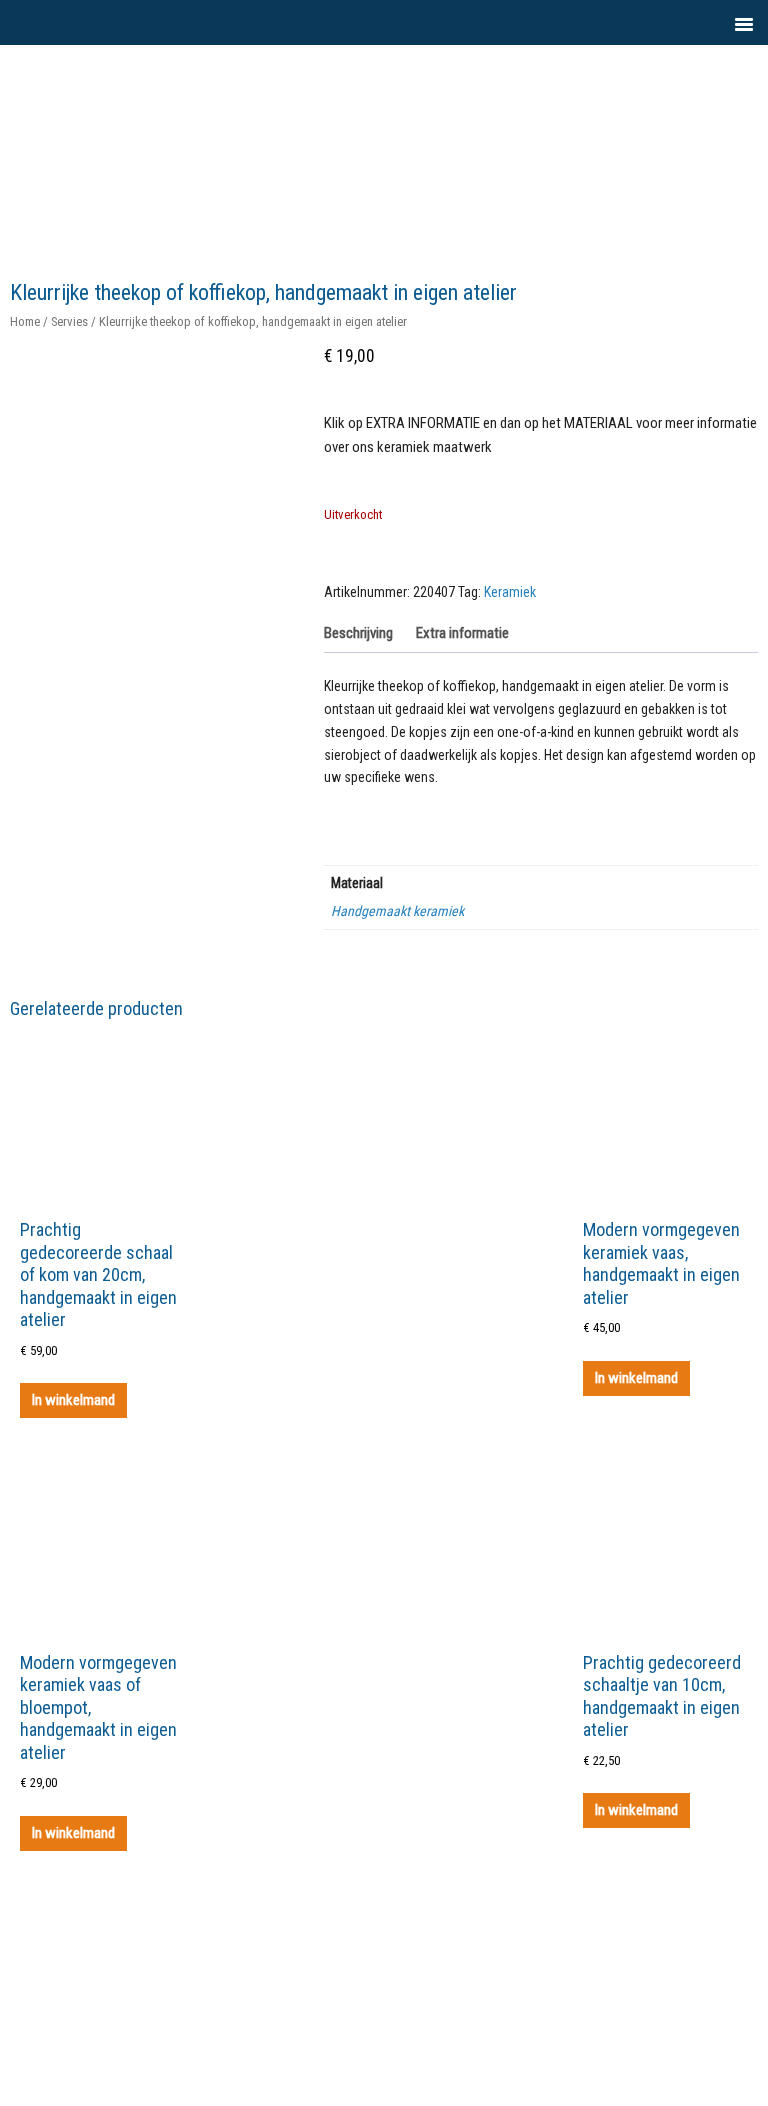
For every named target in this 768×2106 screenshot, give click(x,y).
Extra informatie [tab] (462, 633)
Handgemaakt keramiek (397, 911)
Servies (69, 321)
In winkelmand (73, 1400)
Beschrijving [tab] (358, 633)
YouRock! (410, 90)
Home (25, 321)
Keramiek (510, 592)
